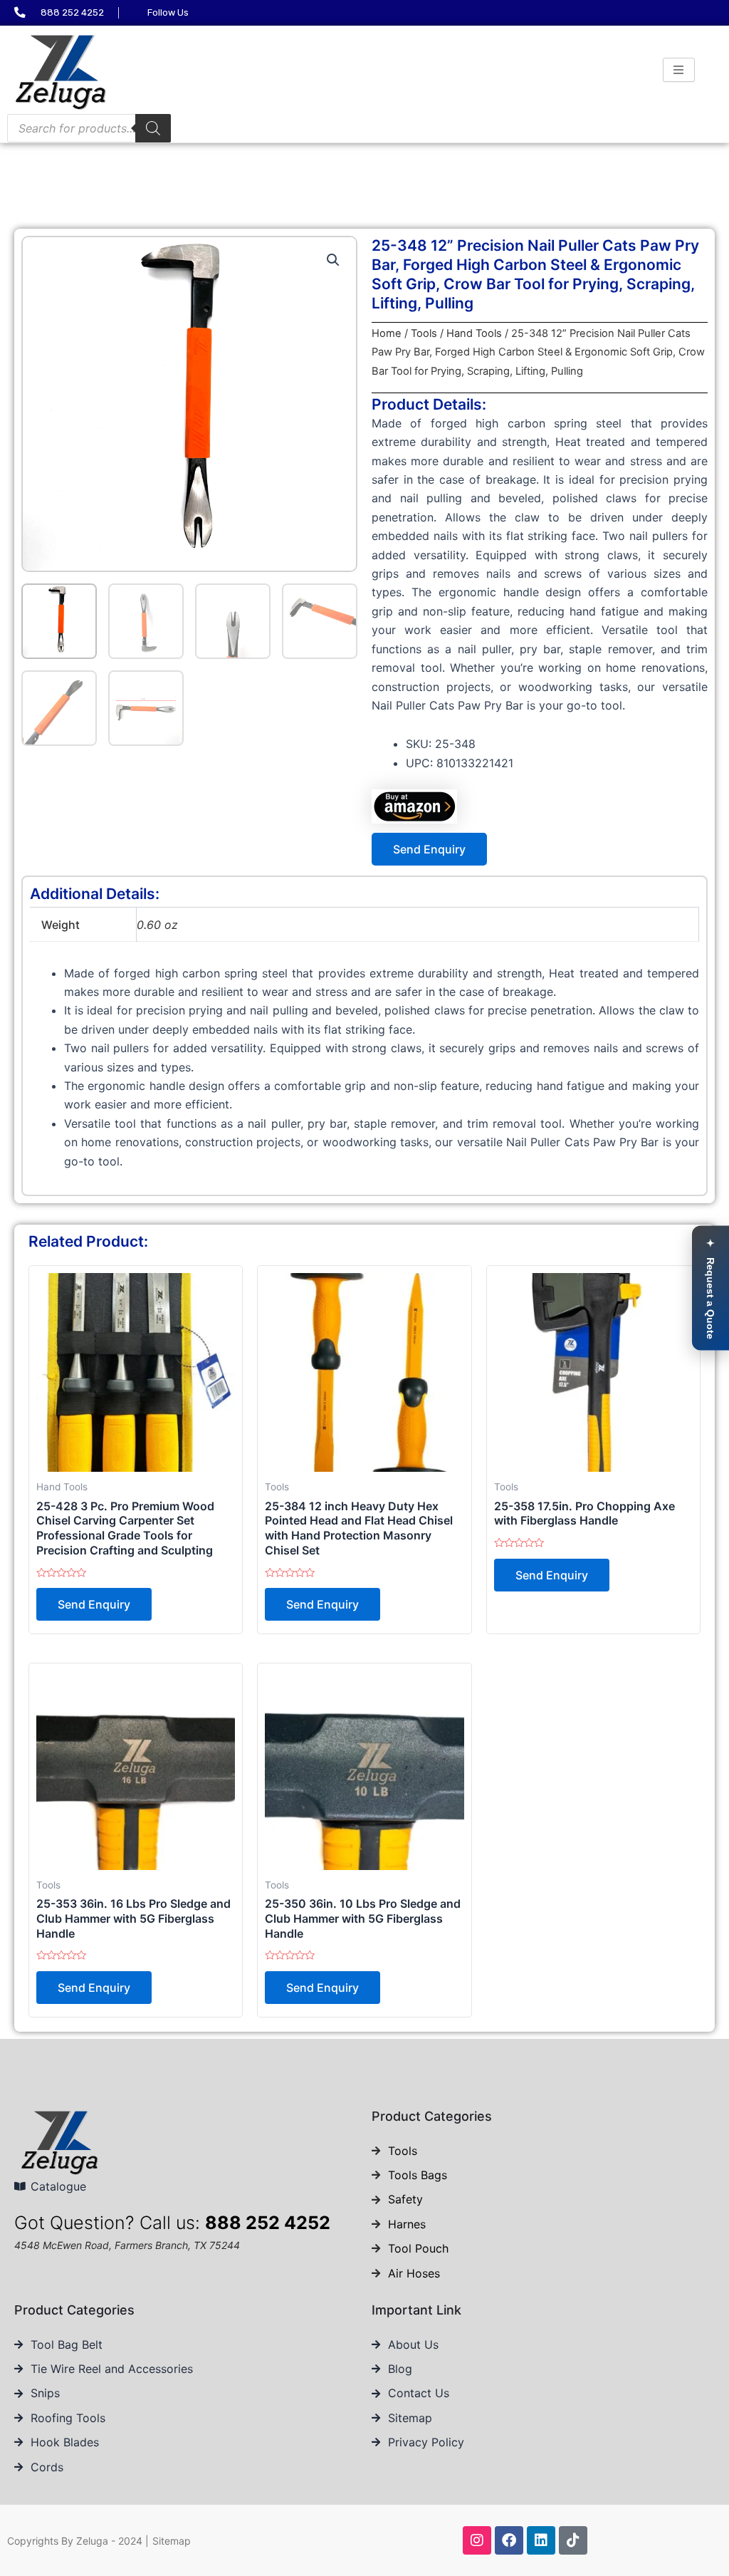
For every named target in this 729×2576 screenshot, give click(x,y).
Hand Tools (474, 333)
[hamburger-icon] (679, 70)
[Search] (153, 128)
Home (387, 333)
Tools (424, 333)
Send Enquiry (429, 849)
